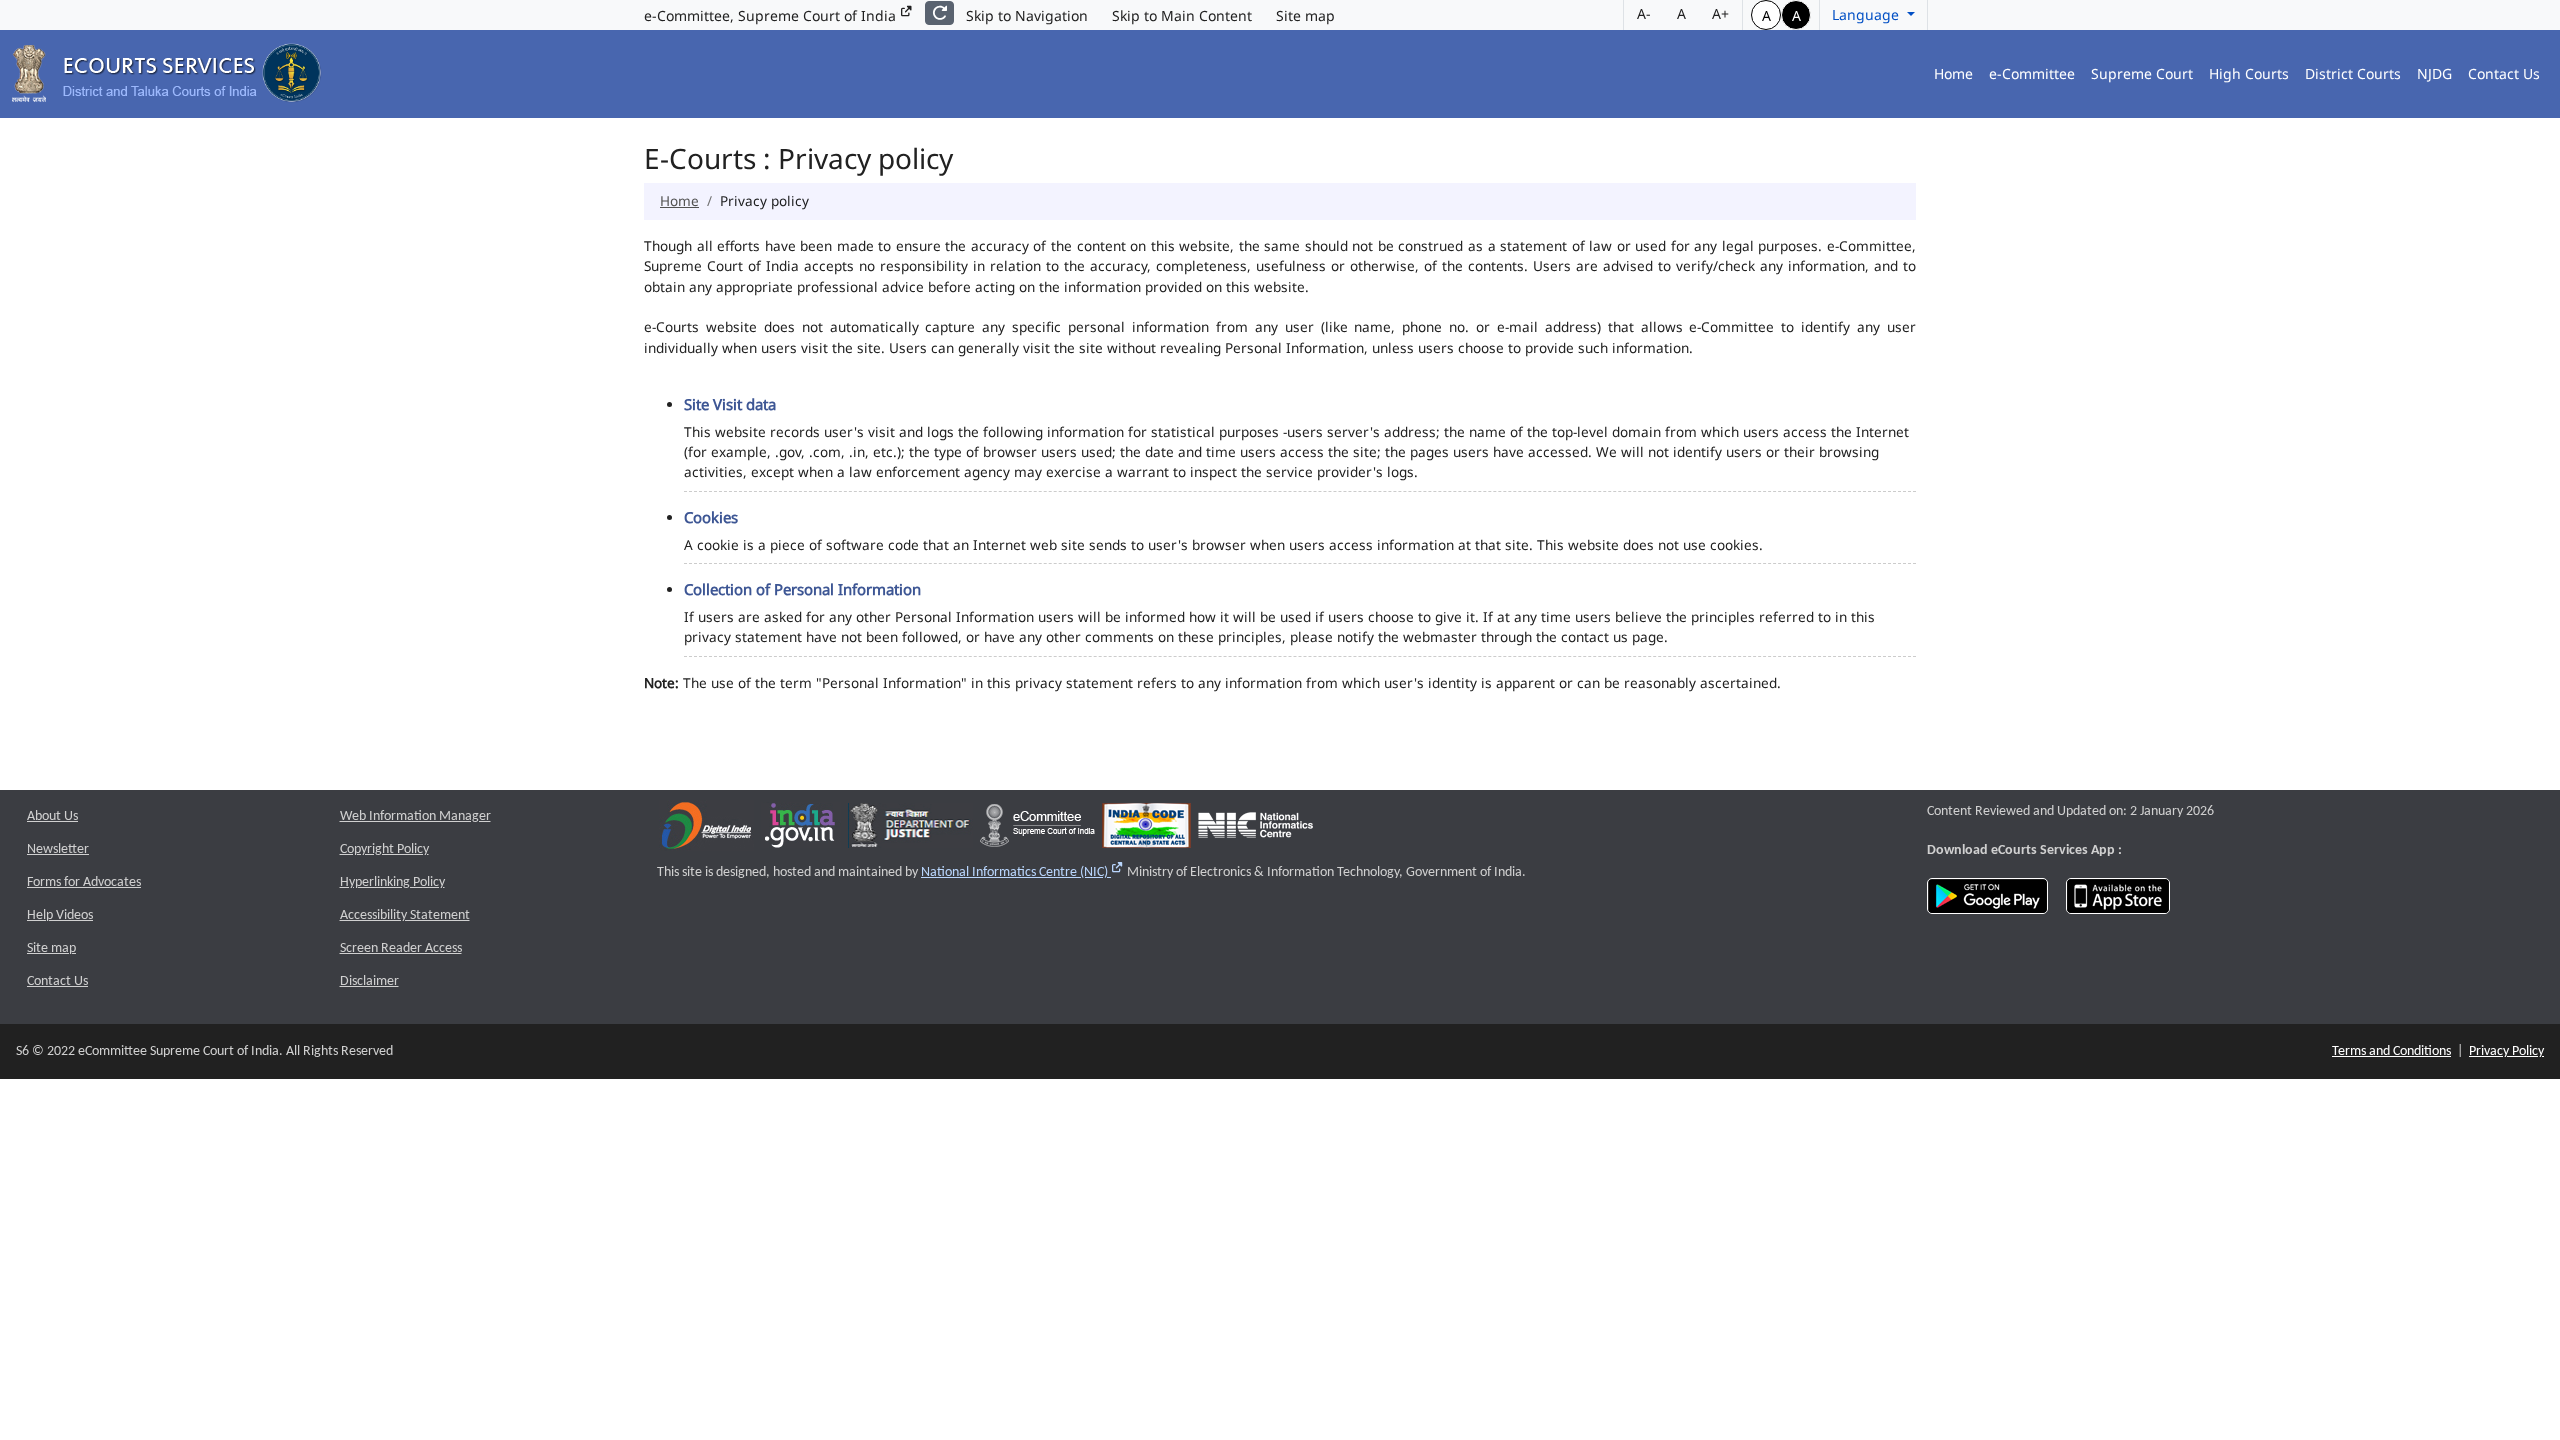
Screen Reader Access (401, 948)
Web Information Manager (415, 816)
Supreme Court (2142, 73)
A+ (1720, 13)
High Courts (2249, 73)
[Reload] (939, 13)
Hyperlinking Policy (392, 882)
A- (1644, 13)
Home (1953, 73)
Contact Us (2504, 73)
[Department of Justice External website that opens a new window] (910, 829)
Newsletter (58, 849)
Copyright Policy (384, 849)
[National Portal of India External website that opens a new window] (801, 829)
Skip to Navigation (1027, 15)
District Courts (2353, 73)
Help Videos (60, 915)
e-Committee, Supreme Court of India (772, 15)
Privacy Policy (2506, 1051)
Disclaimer (369, 981)
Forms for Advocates (84, 882)
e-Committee (2032, 73)
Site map (1305, 15)
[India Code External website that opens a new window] (1146, 829)
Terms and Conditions (2391, 1051)
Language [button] (1867, 14)
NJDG (2434, 73)
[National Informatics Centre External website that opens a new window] (1255, 829)
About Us (52, 816)
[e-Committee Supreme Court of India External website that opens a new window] (1037, 829)
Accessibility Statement (405, 915)
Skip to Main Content (1182, 15)
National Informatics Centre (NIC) (1022, 872)
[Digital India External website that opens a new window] (706, 829)
